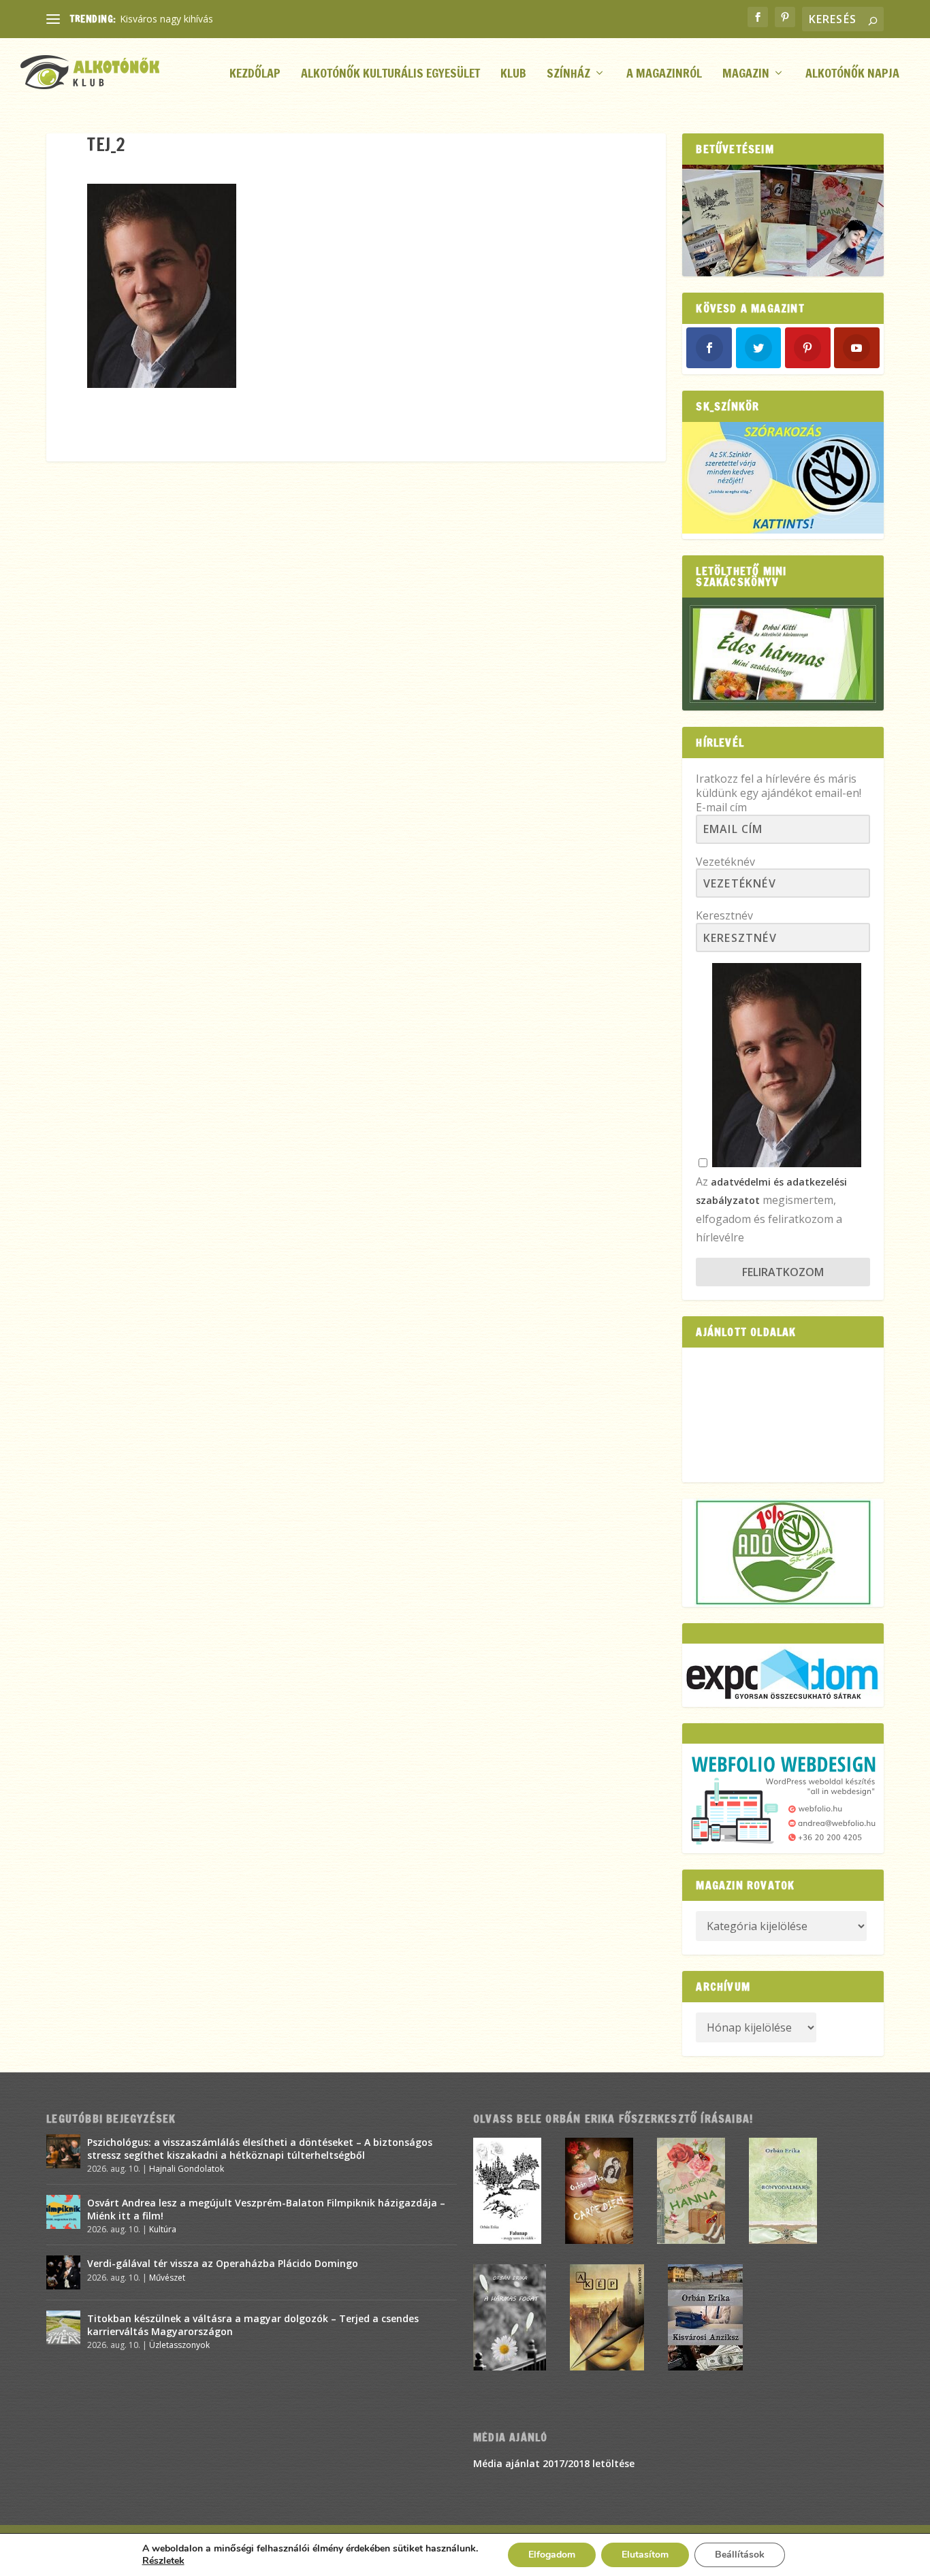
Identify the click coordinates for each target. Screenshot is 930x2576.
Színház (568, 75)
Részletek (163, 2561)
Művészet (167, 2278)
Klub (513, 75)
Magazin (746, 75)
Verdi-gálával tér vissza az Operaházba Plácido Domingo (223, 2263)
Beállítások (740, 2555)
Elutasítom (645, 2555)
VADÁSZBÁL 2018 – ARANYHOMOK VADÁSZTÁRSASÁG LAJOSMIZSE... (275, 19)
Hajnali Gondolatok (187, 2169)
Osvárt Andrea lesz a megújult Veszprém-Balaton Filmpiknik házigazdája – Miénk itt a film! (266, 2209)
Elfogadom (552, 2555)
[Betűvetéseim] (783, 221)
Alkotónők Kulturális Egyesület (390, 75)
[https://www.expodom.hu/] (783, 1675)
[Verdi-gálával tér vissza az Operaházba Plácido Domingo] (63, 2272)
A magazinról (664, 75)
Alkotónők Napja (852, 75)
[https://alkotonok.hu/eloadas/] (783, 530)
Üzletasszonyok (179, 2345)
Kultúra (163, 2229)
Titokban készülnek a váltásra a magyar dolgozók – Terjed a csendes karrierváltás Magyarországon (253, 2325)
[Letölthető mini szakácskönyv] (783, 654)
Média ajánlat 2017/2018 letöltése (554, 2463)
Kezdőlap (255, 75)
